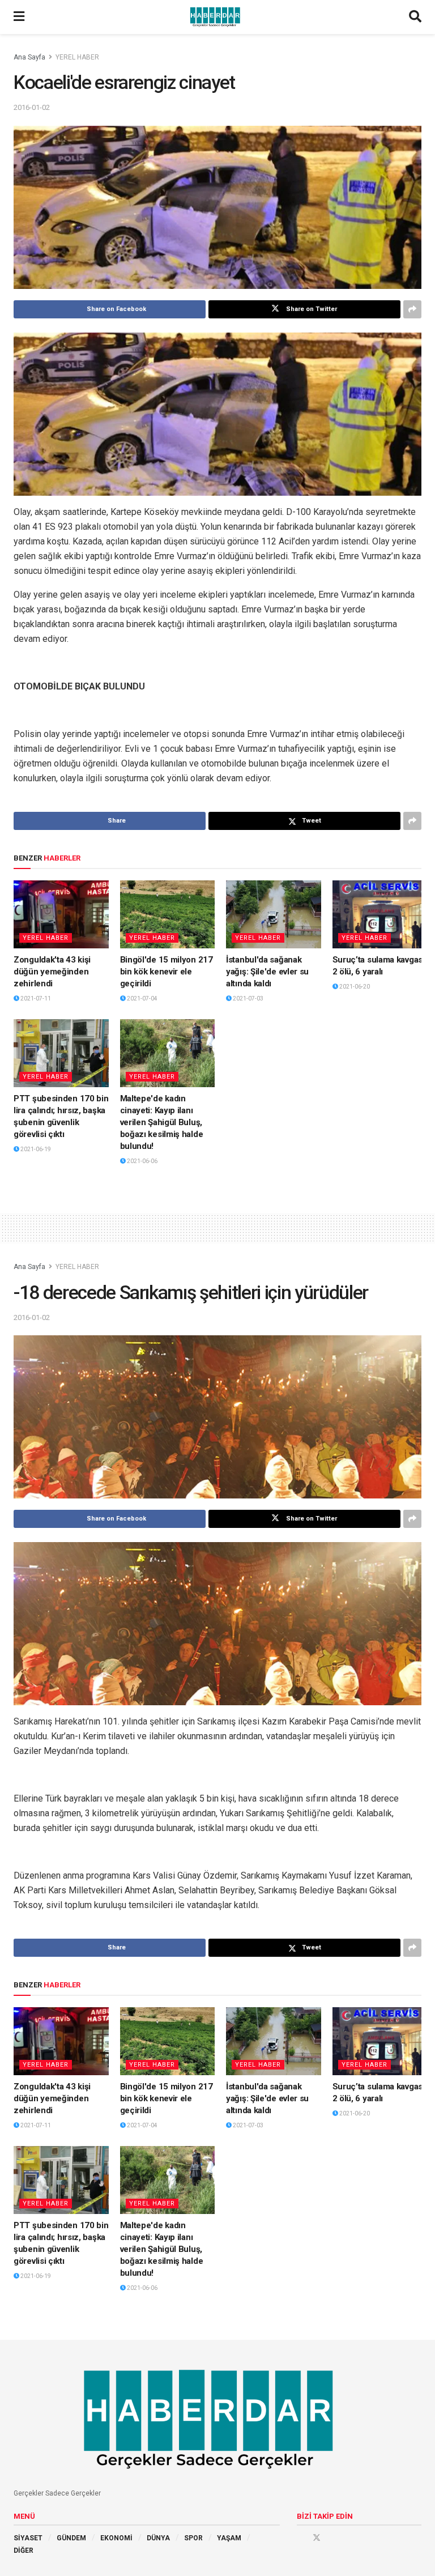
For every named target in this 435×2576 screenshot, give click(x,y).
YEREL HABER (77, 57)
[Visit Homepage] (217, 17)
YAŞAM (229, 2538)
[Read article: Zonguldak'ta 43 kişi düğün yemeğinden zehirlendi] (61, 914)
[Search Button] (415, 17)
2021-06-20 (354, 987)
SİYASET (28, 2538)
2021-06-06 (142, 1161)
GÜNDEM (71, 2538)
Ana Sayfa (29, 57)
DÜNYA (158, 2538)
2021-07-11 (35, 999)
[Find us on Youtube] (332, 2537)
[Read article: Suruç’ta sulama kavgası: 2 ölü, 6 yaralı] (380, 914)
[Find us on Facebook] (301, 2537)
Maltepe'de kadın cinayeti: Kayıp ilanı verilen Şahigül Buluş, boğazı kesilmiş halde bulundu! (162, 1122)
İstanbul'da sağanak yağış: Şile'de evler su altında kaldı (267, 972)
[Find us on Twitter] (317, 2537)
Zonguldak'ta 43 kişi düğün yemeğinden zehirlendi (52, 972)
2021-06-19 (35, 1149)
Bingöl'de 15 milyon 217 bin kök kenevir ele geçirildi (167, 972)
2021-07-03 (248, 999)
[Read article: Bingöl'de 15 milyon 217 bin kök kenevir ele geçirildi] (168, 914)
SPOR (193, 2538)
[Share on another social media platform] (412, 309)
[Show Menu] (19, 17)
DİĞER (24, 2551)
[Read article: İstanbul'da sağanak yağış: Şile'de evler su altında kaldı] (274, 914)
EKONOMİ (116, 2538)
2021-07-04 (142, 999)
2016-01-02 (32, 107)
